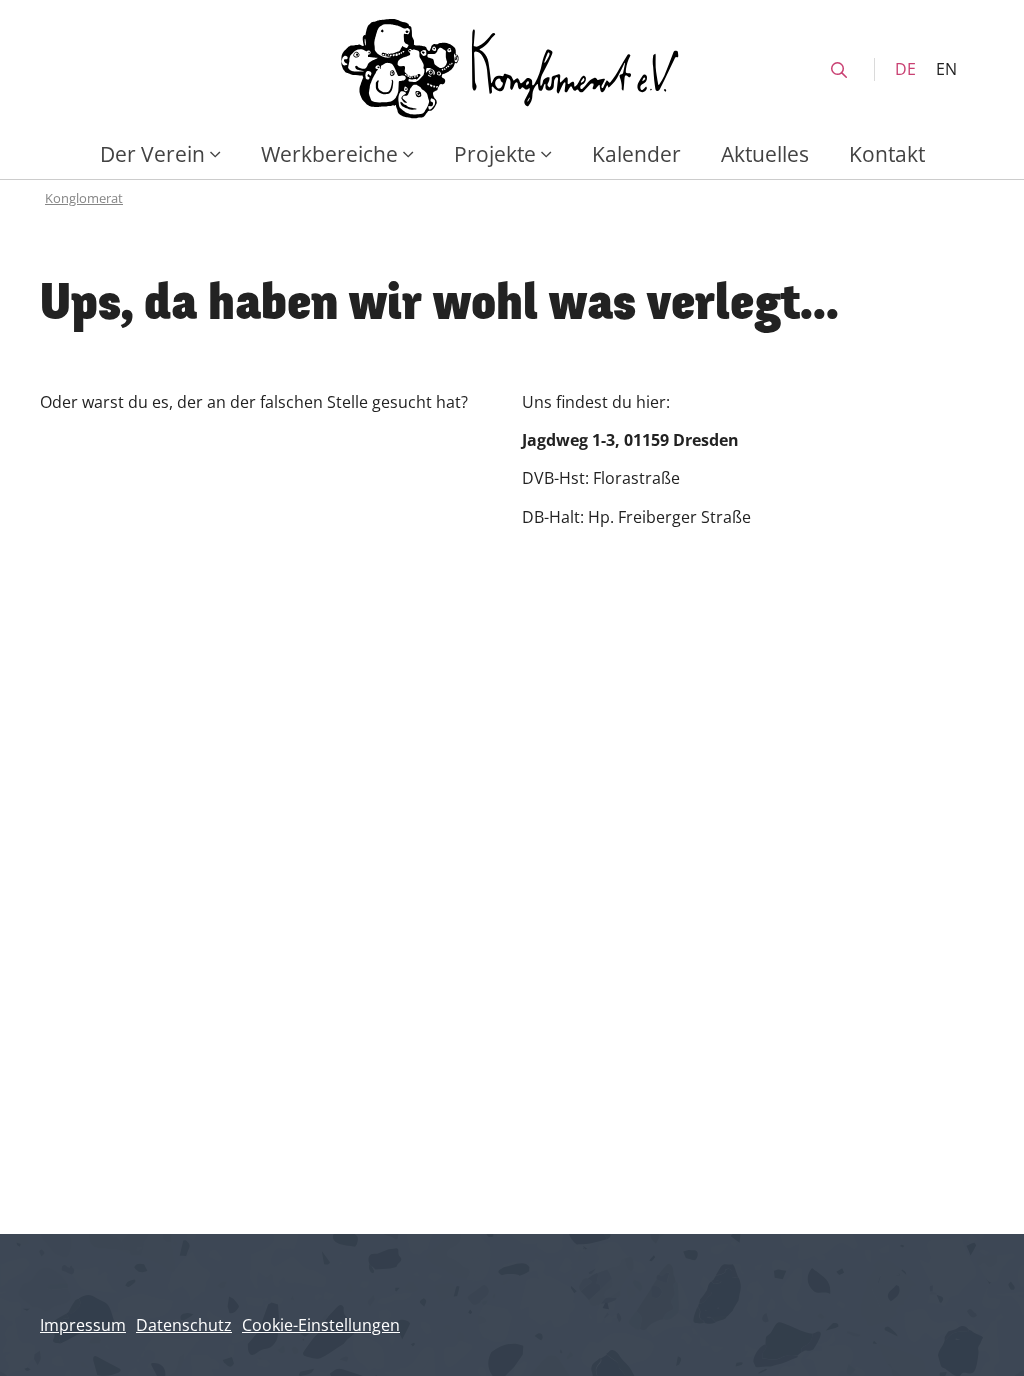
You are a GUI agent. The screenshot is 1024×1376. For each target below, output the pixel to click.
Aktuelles (765, 153)
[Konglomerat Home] (512, 69)
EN (946, 69)
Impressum (83, 1325)
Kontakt (887, 153)
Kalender (636, 153)
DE (905, 69)
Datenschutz (184, 1325)
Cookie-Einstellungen (321, 1325)
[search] (839, 70)
